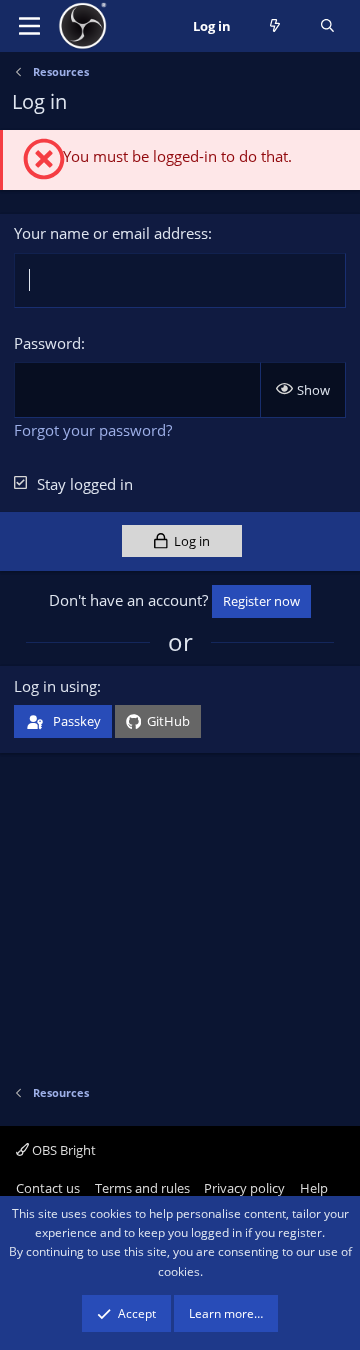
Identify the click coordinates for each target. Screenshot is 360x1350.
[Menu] (29, 26)
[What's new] (275, 26)
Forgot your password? (93, 430)
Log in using (55, 686)
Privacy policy (244, 1188)
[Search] (327, 26)
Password (47, 343)
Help (314, 1188)
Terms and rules (142, 1188)
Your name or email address (111, 233)
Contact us (48, 1188)
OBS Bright (62, 1150)
